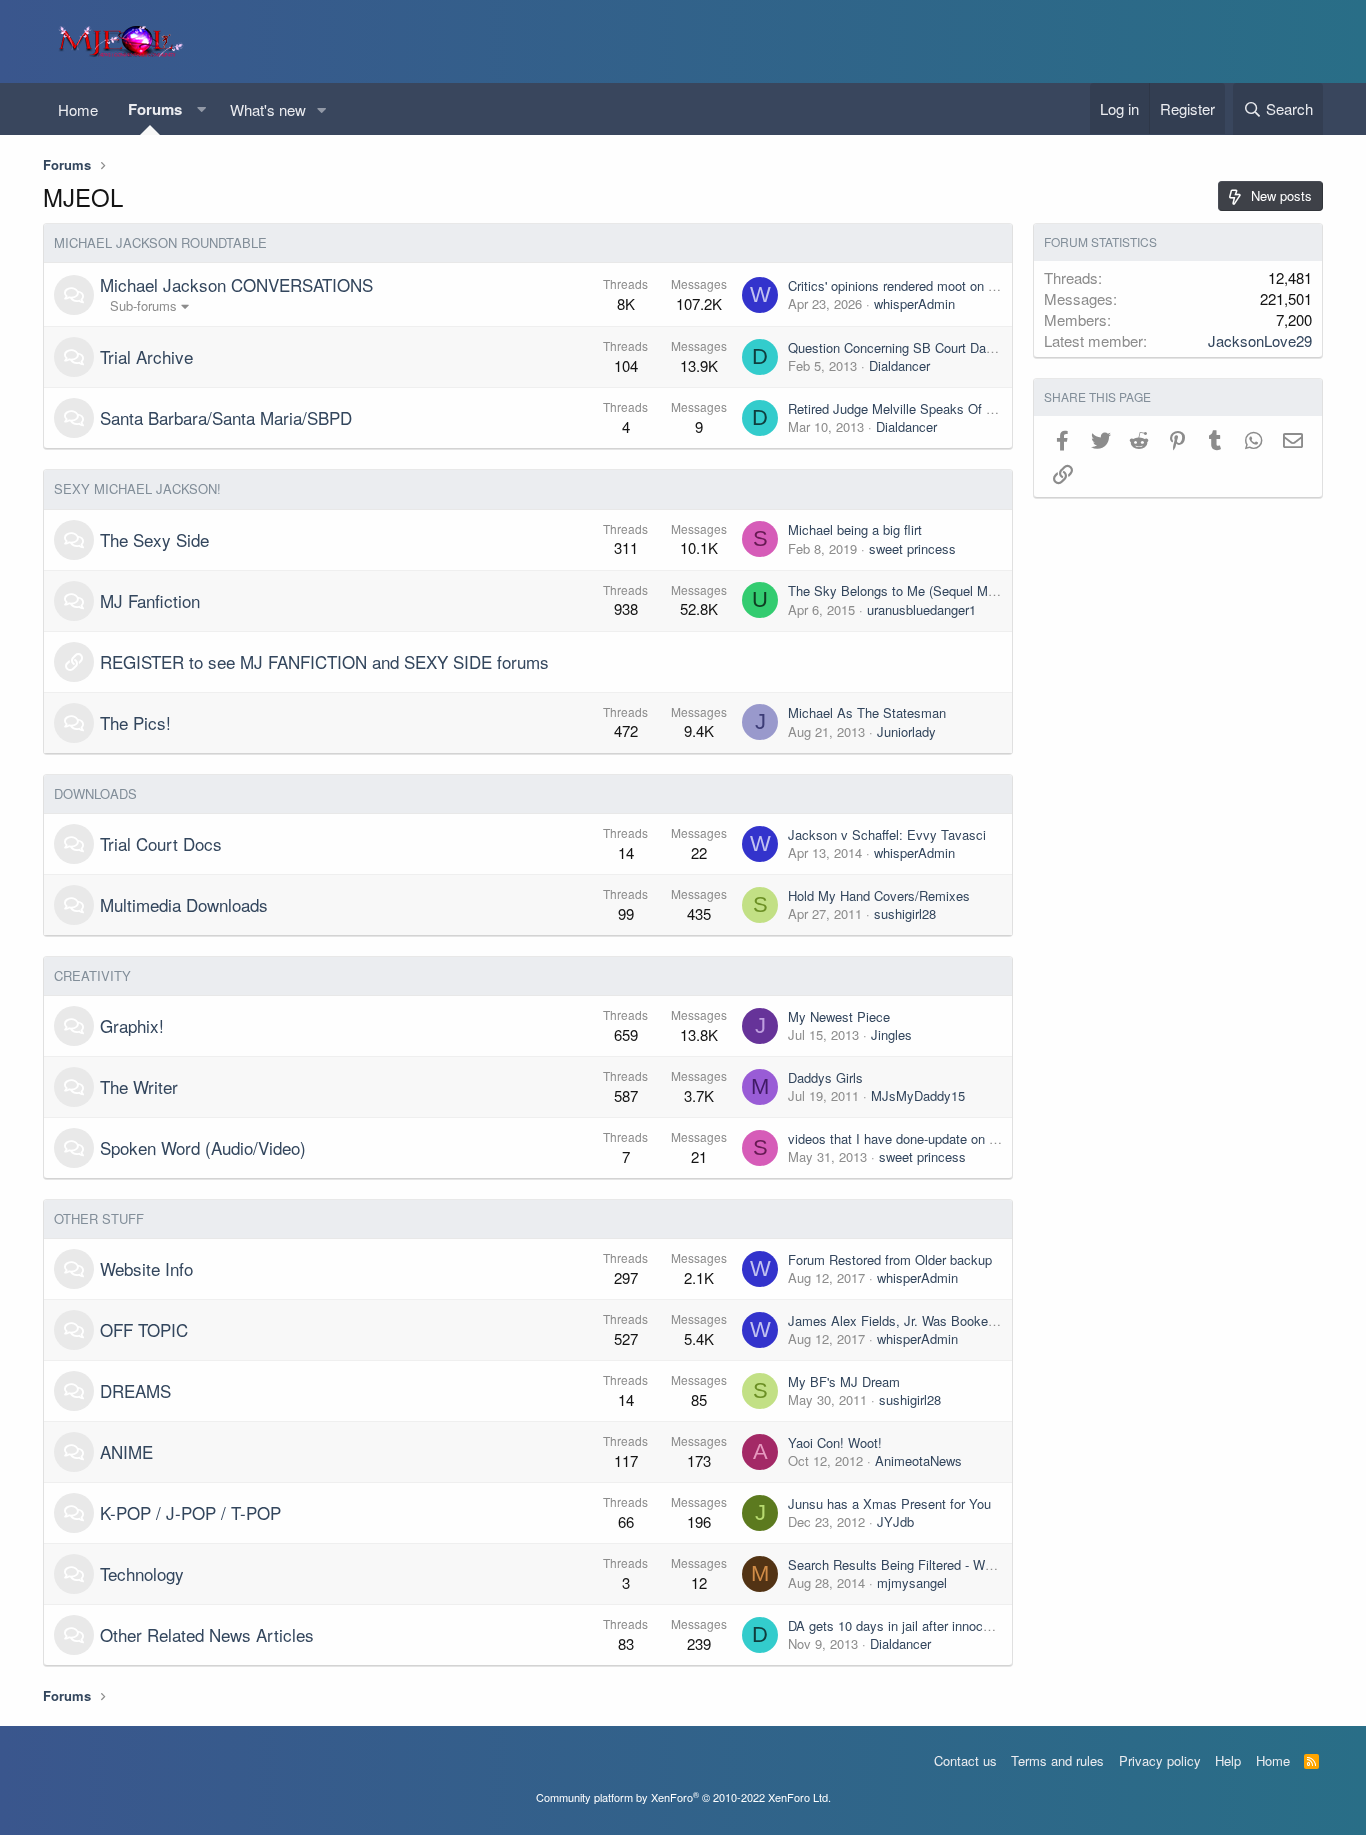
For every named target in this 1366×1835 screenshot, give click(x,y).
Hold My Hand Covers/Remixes (879, 895)
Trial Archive (146, 356)
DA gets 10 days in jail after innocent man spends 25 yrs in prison (978, 1625)
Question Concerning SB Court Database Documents (941, 347)
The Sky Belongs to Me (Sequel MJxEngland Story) (938, 590)
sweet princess (912, 548)
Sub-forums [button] (143, 305)
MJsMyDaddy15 (918, 1095)
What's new (268, 109)
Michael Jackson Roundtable (160, 242)
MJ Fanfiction (150, 600)
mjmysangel (912, 1582)
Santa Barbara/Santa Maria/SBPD (226, 417)
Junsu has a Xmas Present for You (889, 1503)
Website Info (146, 1268)
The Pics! (135, 722)
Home (78, 109)
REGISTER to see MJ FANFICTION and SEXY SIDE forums (324, 661)
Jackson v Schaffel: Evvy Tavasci (887, 834)
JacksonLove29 (1260, 340)
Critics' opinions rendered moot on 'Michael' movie (932, 285)
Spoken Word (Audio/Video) (203, 1147)
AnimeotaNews (918, 1460)
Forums (155, 109)
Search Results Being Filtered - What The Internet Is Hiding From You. (992, 1564)
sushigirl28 (905, 913)
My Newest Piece (839, 1016)
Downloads (95, 793)
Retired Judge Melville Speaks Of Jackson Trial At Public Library (975, 408)
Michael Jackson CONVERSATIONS (236, 284)
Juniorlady (906, 731)
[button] (201, 109)
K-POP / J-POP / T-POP (190, 1512)
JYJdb (895, 1521)
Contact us (965, 1760)
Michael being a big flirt (855, 529)
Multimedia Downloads (184, 904)
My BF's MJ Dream (844, 1381)
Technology (142, 1573)
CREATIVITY (92, 975)
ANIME (126, 1451)
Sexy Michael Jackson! (137, 488)
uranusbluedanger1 (921, 609)
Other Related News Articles (207, 1634)
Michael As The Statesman (867, 712)
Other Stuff (99, 1218)
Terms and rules (1057, 1760)
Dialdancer (899, 365)
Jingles (891, 1034)
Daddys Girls (825, 1077)
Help (1228, 1760)
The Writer (139, 1086)
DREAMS (135, 1390)
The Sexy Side (154, 539)
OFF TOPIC (144, 1329)
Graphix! (132, 1025)
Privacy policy (1160, 1760)
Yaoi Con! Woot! (835, 1442)
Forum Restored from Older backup (890, 1259)
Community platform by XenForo (683, 1797)
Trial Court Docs (161, 843)
